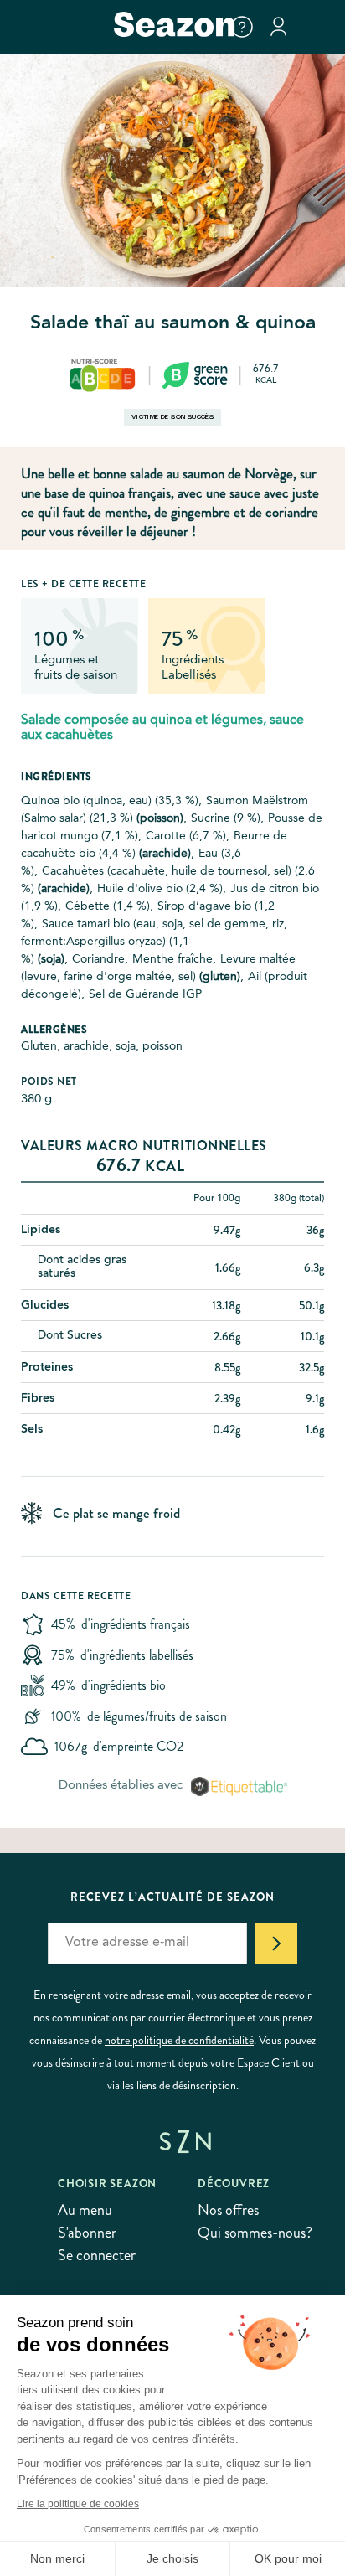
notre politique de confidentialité (179, 2040)
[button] (242, 27)
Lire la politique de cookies (78, 2504)
